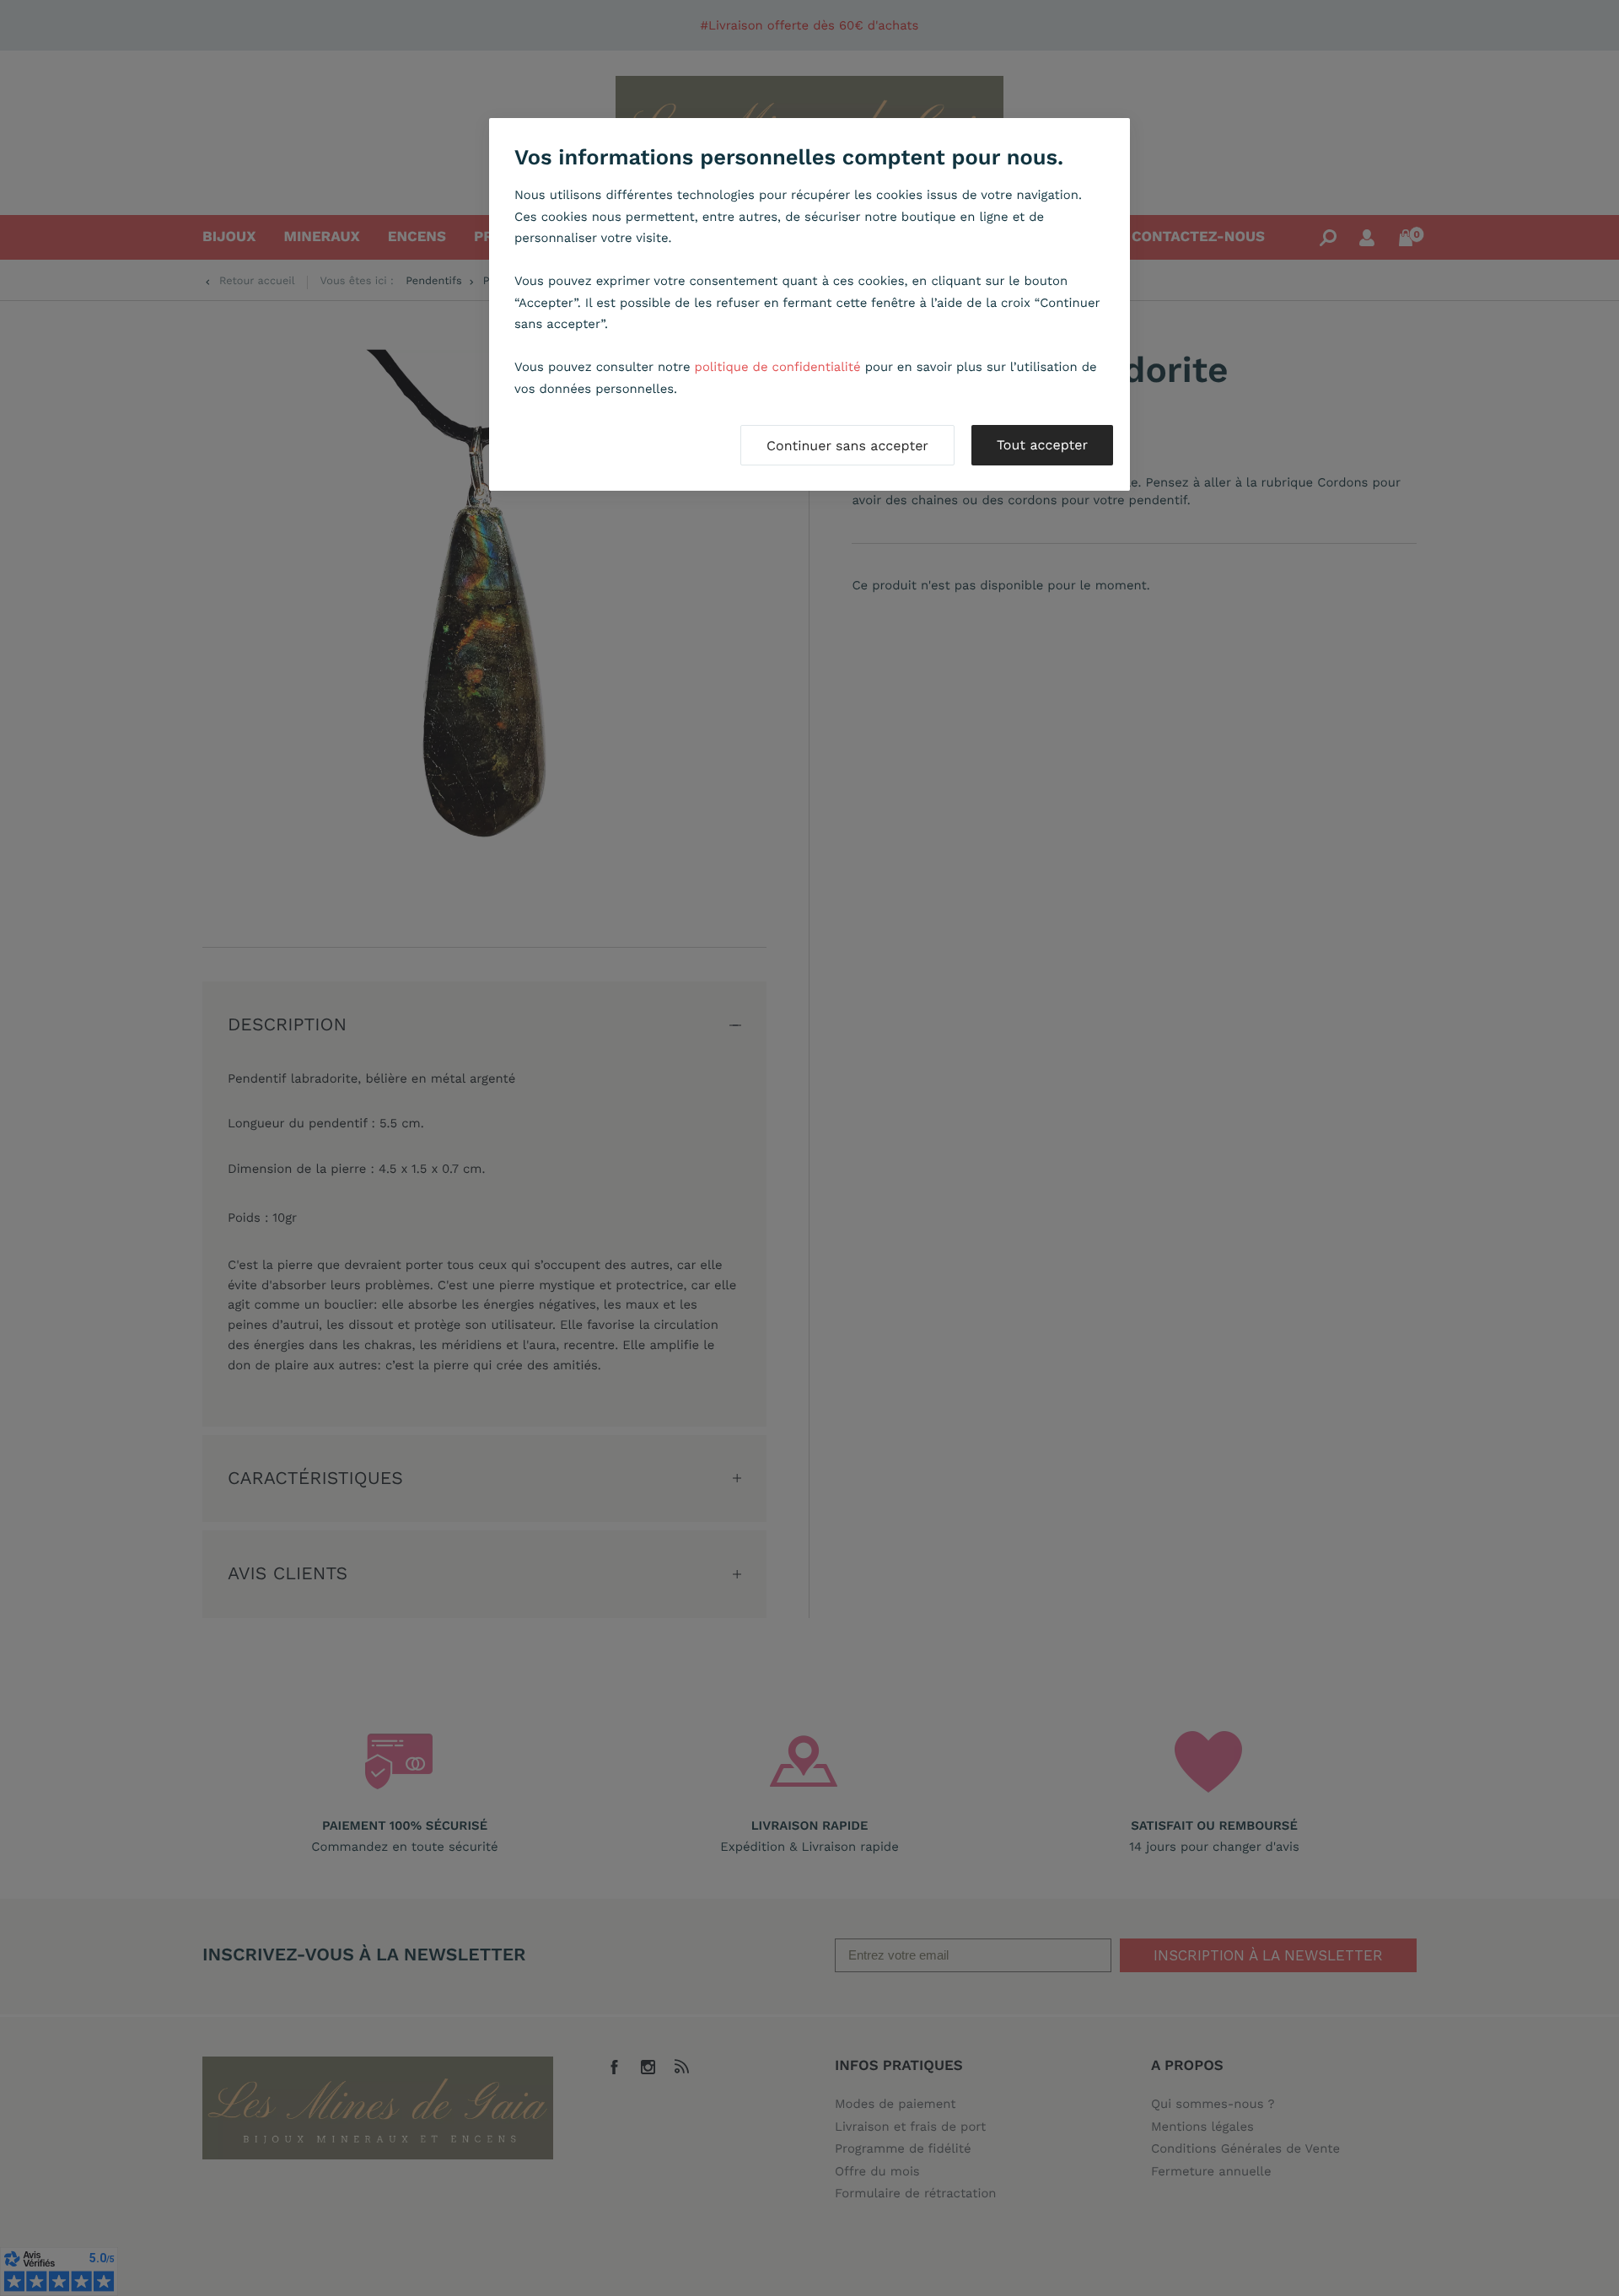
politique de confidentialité (778, 367)
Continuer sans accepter (847, 446)
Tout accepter (1042, 445)
